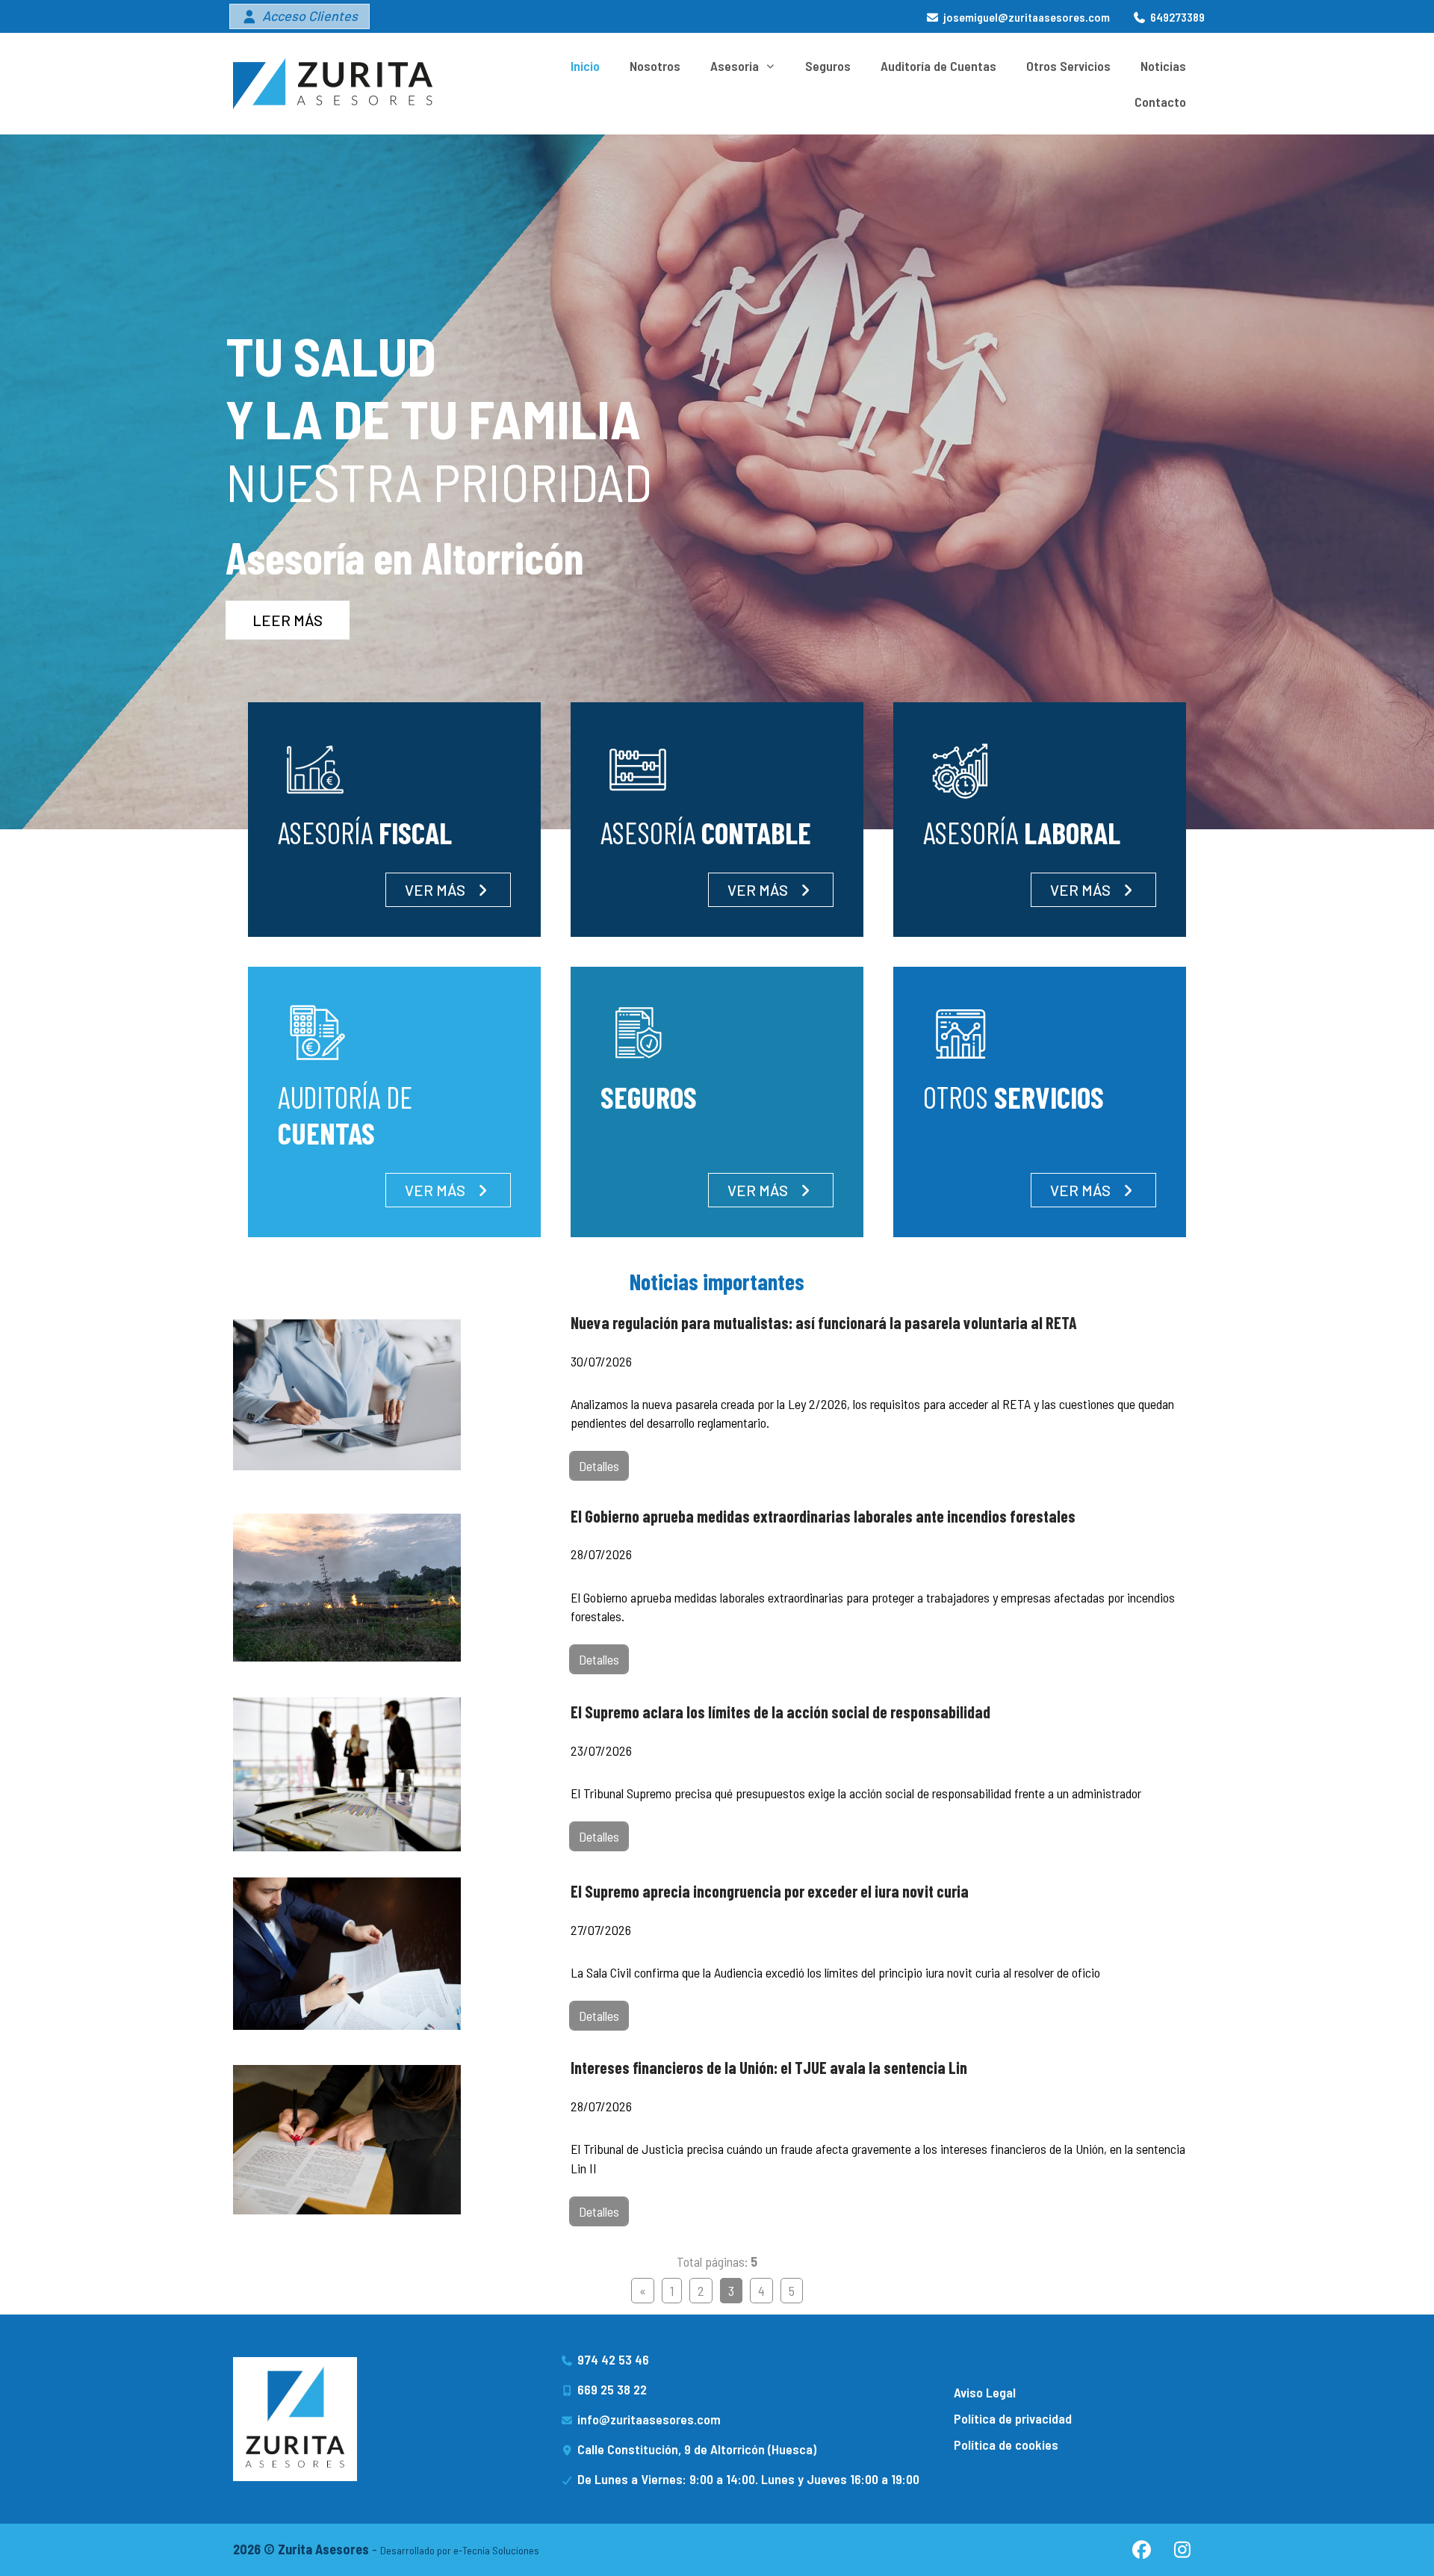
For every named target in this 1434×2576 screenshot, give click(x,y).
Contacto (1160, 102)
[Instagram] (1182, 2550)
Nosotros (655, 66)
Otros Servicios (1068, 66)
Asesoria (735, 66)
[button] (299, 16)
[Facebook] (1141, 2550)
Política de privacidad (1013, 2418)
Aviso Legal (985, 2392)
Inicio (585, 66)
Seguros (828, 66)
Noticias (1163, 66)
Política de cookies (1006, 2445)
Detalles (599, 1466)
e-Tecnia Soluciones (496, 2550)
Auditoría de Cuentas (938, 66)
